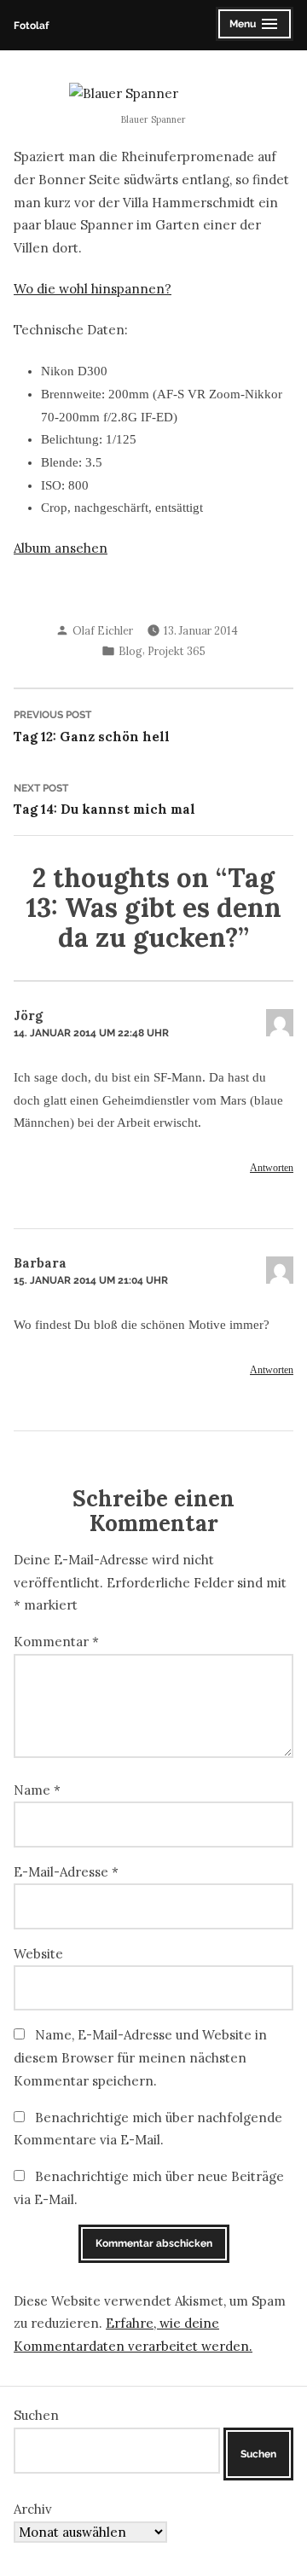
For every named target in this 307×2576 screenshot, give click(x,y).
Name (37, 1790)
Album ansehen (61, 548)
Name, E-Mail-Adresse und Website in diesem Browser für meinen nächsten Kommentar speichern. (140, 2057)
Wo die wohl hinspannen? (93, 289)
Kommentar (56, 1642)
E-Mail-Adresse (66, 1872)
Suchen (36, 2415)
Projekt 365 (177, 651)
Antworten (272, 1168)
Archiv (33, 2509)
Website (38, 1954)
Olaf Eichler (103, 630)
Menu (254, 26)
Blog (130, 651)
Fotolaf (31, 25)
